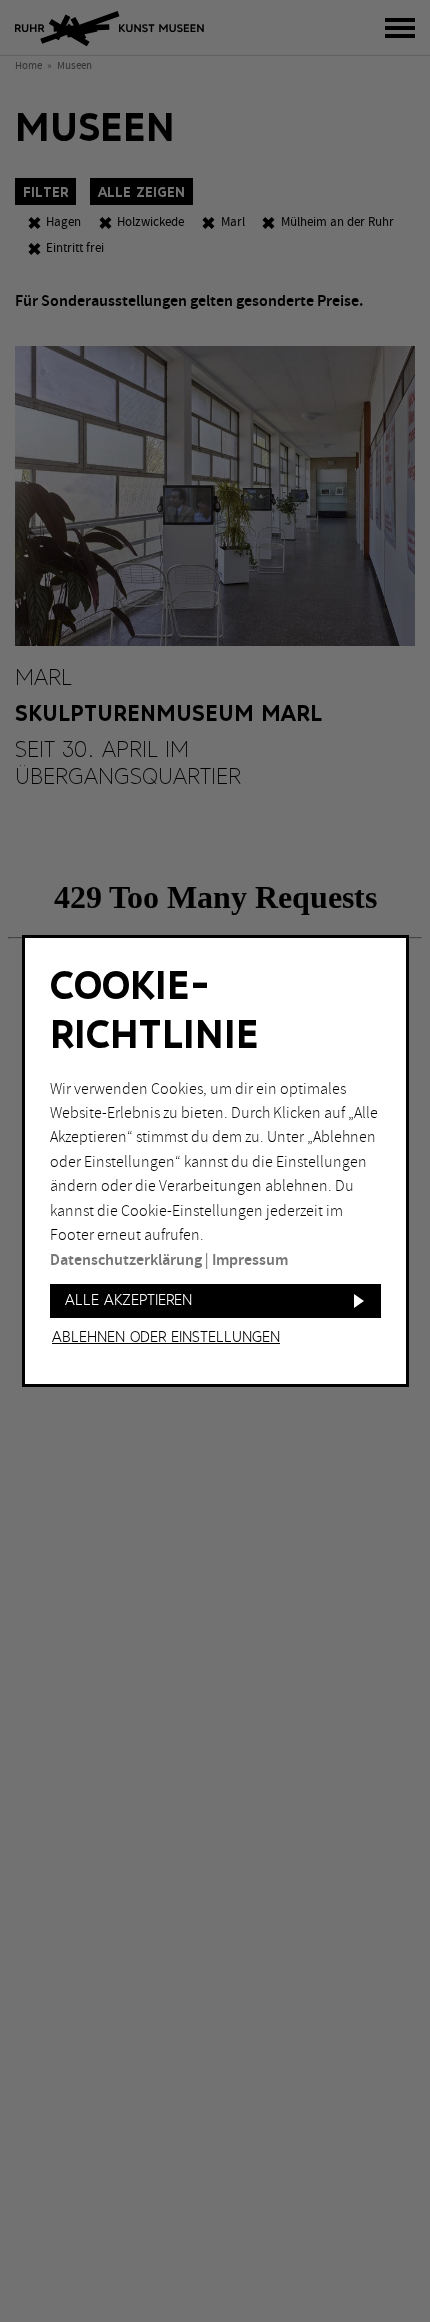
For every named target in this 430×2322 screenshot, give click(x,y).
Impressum (250, 1260)
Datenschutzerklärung (126, 1260)
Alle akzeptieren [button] (128, 1300)
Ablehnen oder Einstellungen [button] (166, 1338)
